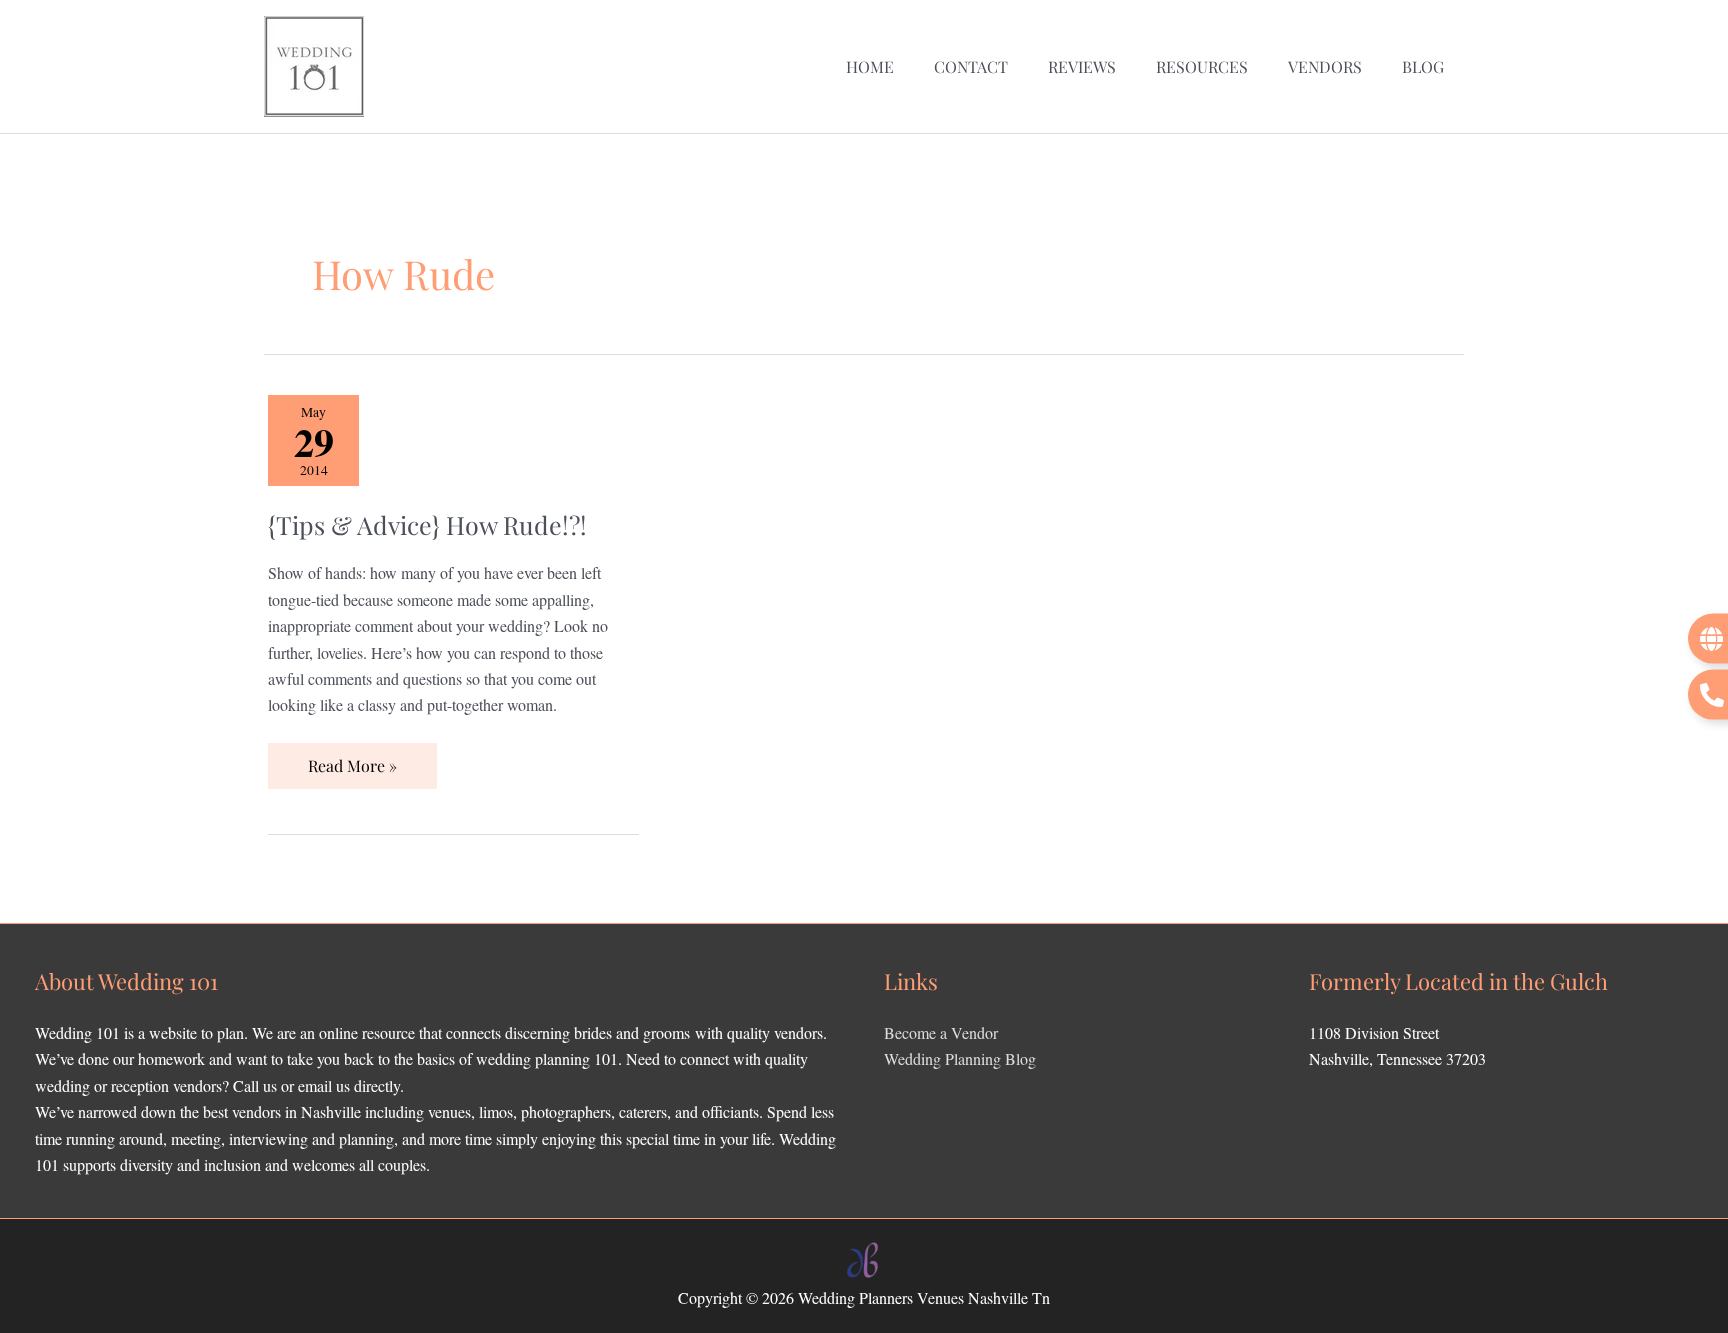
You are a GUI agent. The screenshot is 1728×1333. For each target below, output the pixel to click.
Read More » (352, 759)
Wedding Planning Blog (960, 1058)
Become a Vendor (941, 1032)
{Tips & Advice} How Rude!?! (427, 524)
